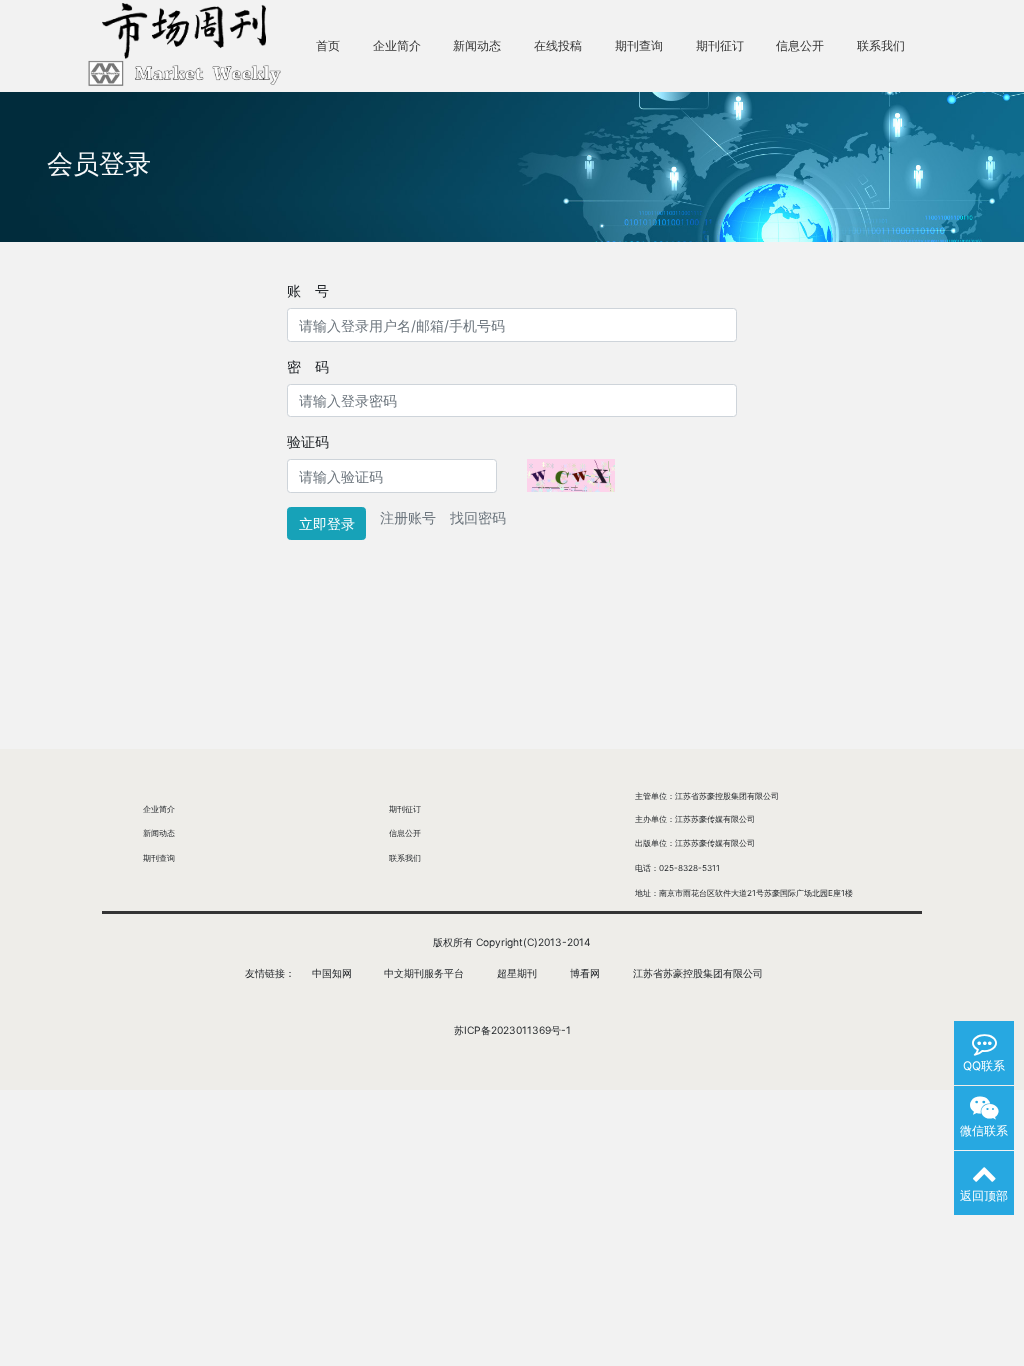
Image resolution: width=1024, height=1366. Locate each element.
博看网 (585, 973)
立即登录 (327, 523)
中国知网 (332, 973)
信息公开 (800, 45)
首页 (328, 45)
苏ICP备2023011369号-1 (512, 1030)
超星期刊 (517, 973)
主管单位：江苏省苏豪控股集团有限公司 (707, 796)
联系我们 (881, 45)
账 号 (308, 290)
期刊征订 (720, 45)
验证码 (308, 441)
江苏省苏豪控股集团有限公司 (698, 973)
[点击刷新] (571, 475)
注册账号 (408, 517)
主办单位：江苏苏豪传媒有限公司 (695, 819)
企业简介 (397, 45)
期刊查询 (639, 45)
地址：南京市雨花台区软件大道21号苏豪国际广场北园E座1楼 (744, 893)
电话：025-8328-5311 (677, 868)
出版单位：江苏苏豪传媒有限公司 (695, 843)
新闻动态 (477, 45)
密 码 (308, 366)
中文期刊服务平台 (424, 973)
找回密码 (478, 517)
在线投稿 (558, 45)
